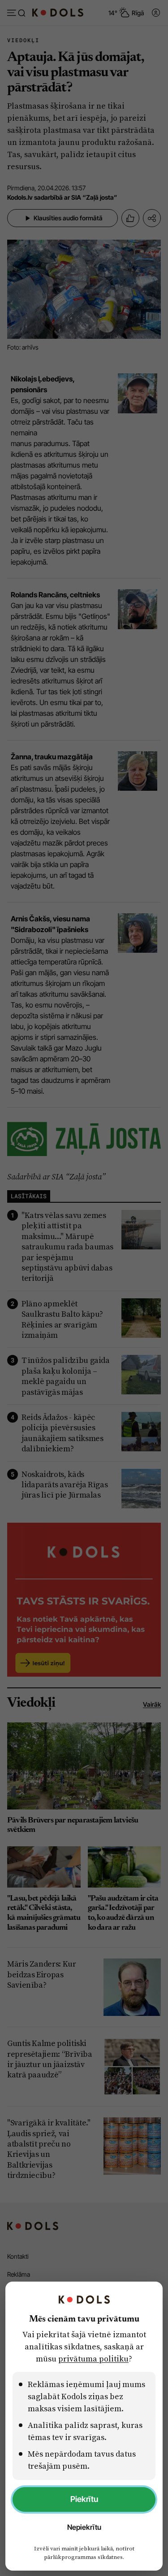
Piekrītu (84, 2499)
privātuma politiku (93, 2359)
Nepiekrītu (84, 2527)
